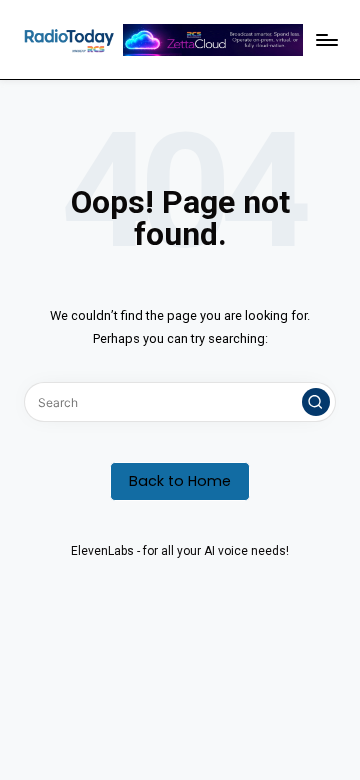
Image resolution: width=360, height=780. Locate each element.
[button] (316, 402)
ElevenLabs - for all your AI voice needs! (180, 551)
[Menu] (326, 39)
